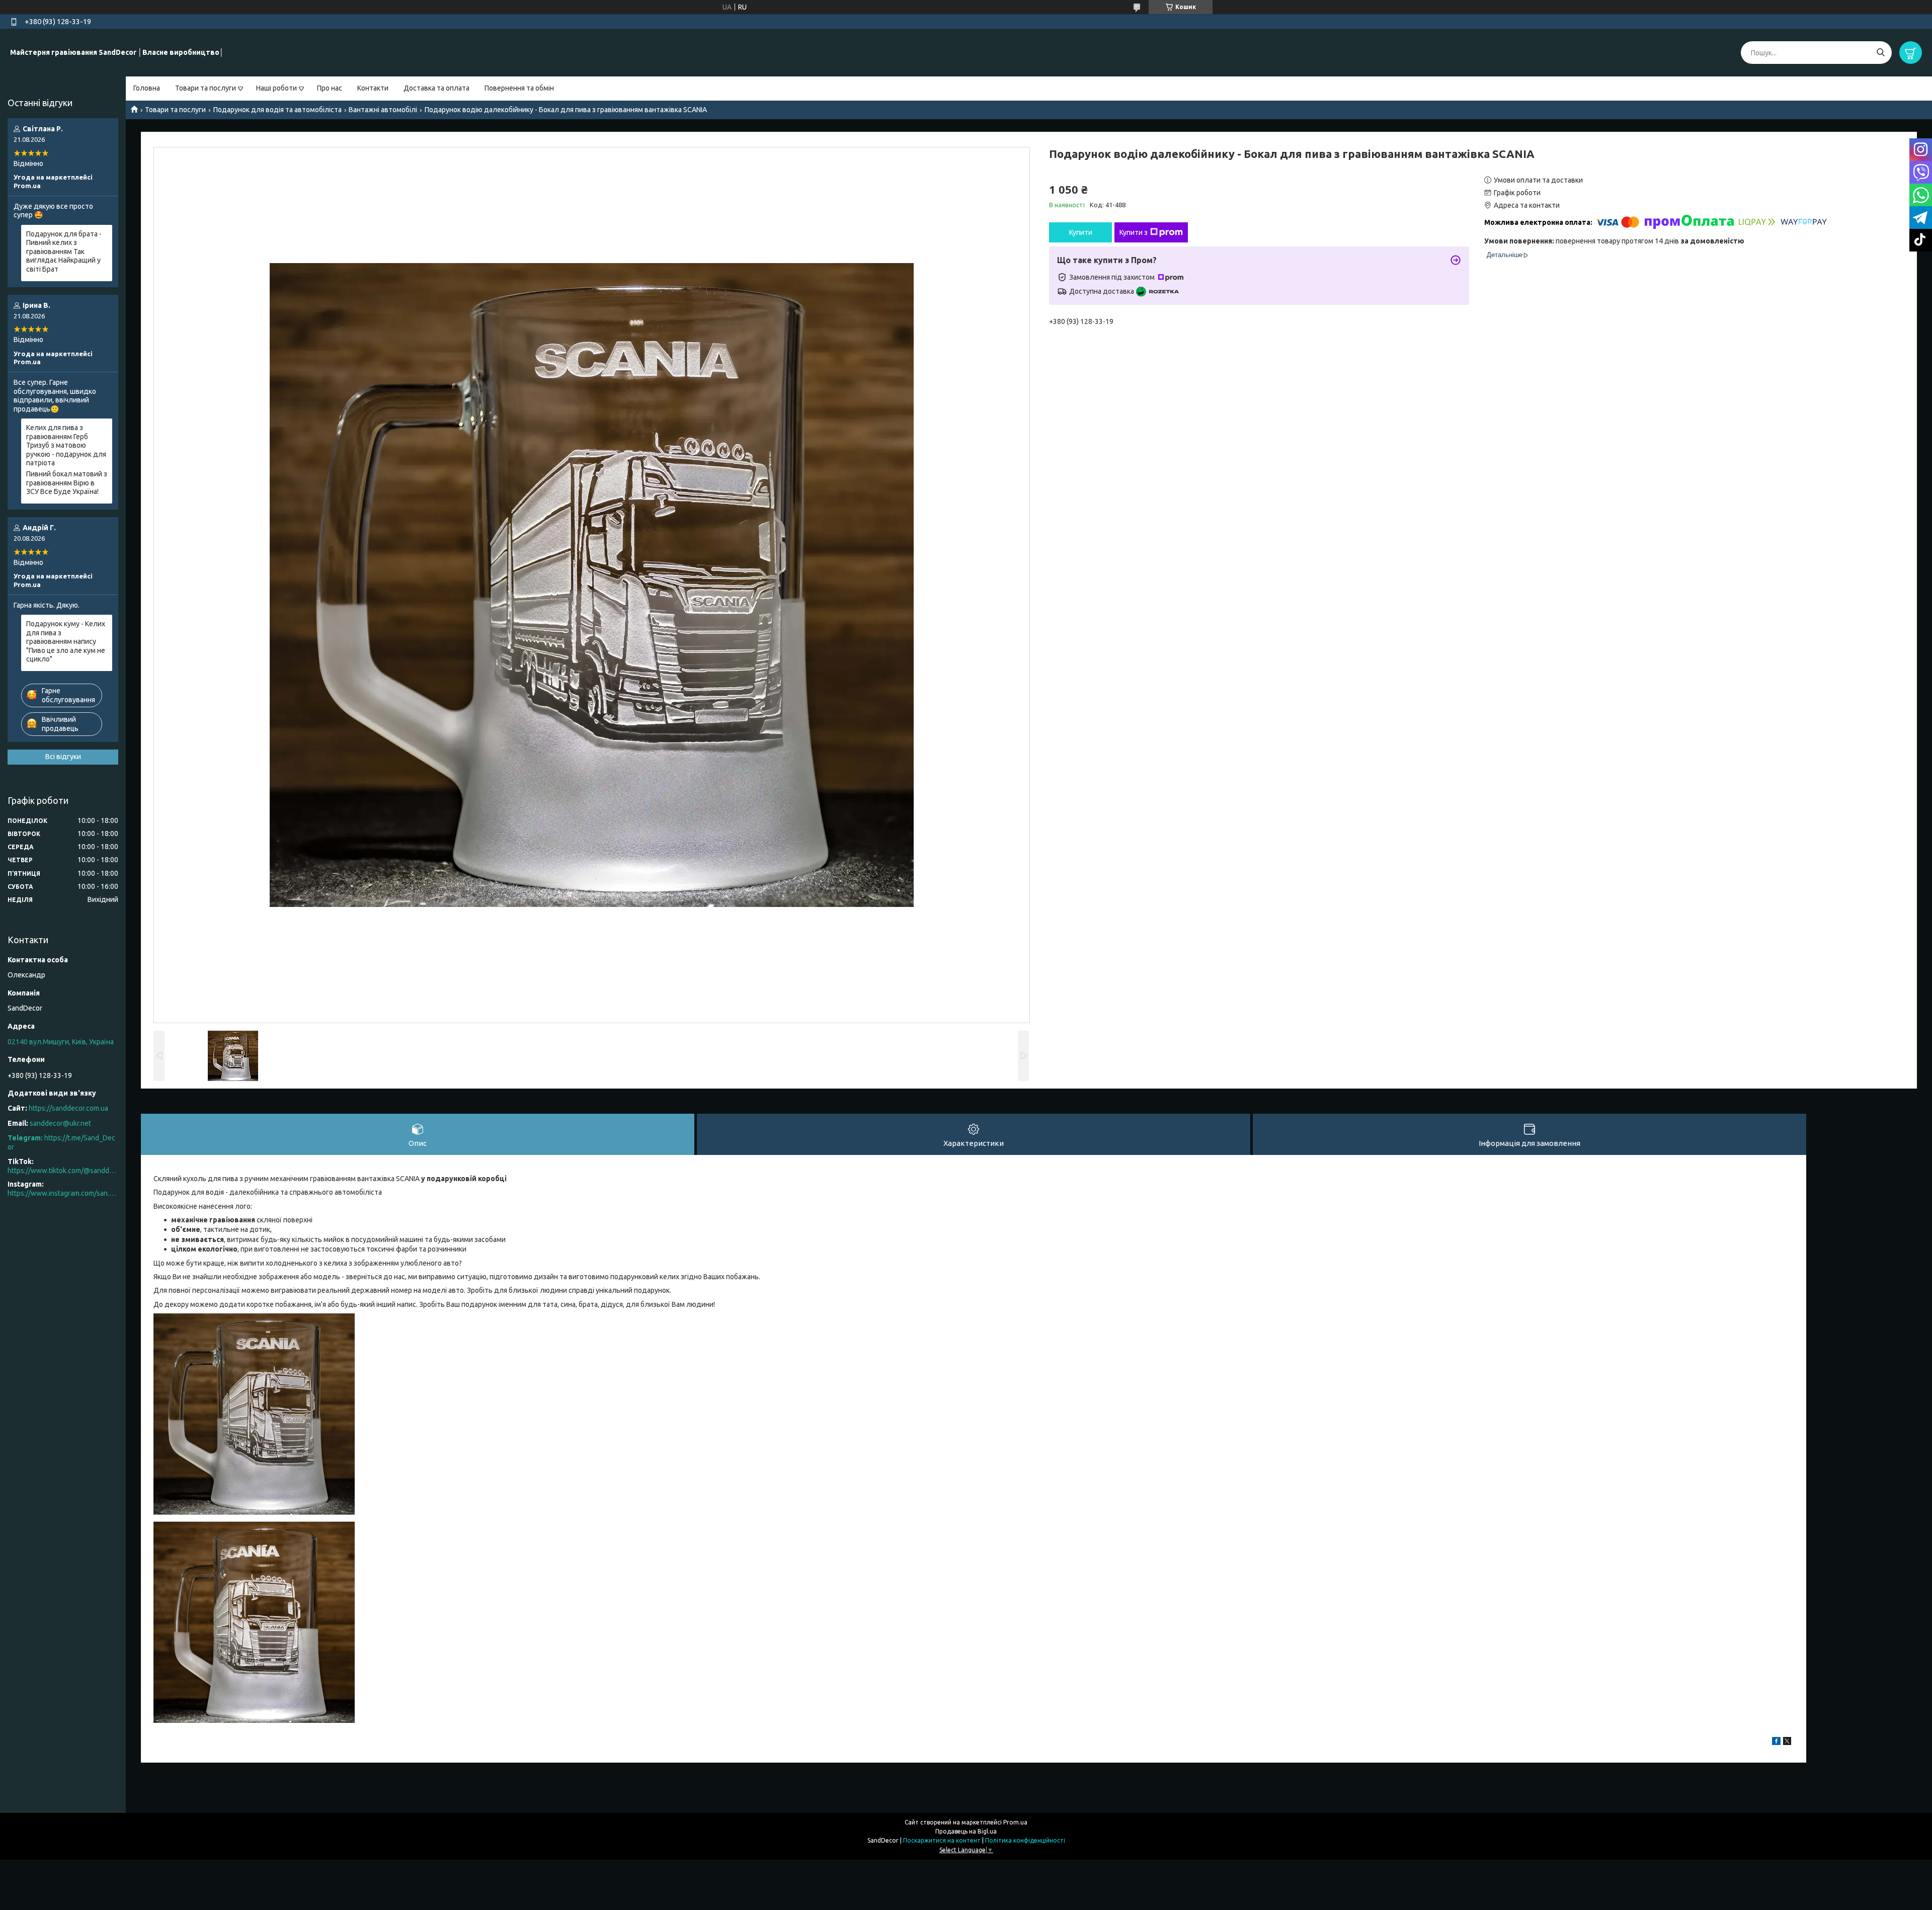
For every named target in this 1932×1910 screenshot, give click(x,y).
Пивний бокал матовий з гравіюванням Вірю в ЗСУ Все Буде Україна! (67, 483)
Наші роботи (276, 88)
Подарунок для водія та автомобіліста (277, 110)
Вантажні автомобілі (383, 110)
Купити (1081, 232)
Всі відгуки (63, 757)
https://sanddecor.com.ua (68, 1108)
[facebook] (1776, 1742)
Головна (147, 88)
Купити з (1134, 232)
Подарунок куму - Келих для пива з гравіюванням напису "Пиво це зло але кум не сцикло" (66, 641)
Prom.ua (1015, 1822)
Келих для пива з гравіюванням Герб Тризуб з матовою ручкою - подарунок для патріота (66, 445)
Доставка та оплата (436, 88)
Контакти (373, 88)
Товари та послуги (206, 88)
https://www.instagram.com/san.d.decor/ (63, 1193)
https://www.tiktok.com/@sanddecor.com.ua (63, 1171)
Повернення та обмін (519, 88)
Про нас (330, 88)
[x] (1787, 1742)
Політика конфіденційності (1025, 1840)
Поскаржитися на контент (942, 1840)
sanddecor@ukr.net (60, 1123)
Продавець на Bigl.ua (966, 1831)
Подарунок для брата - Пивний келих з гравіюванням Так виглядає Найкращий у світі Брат (64, 252)
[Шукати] (1880, 53)
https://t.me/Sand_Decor (61, 1142)
